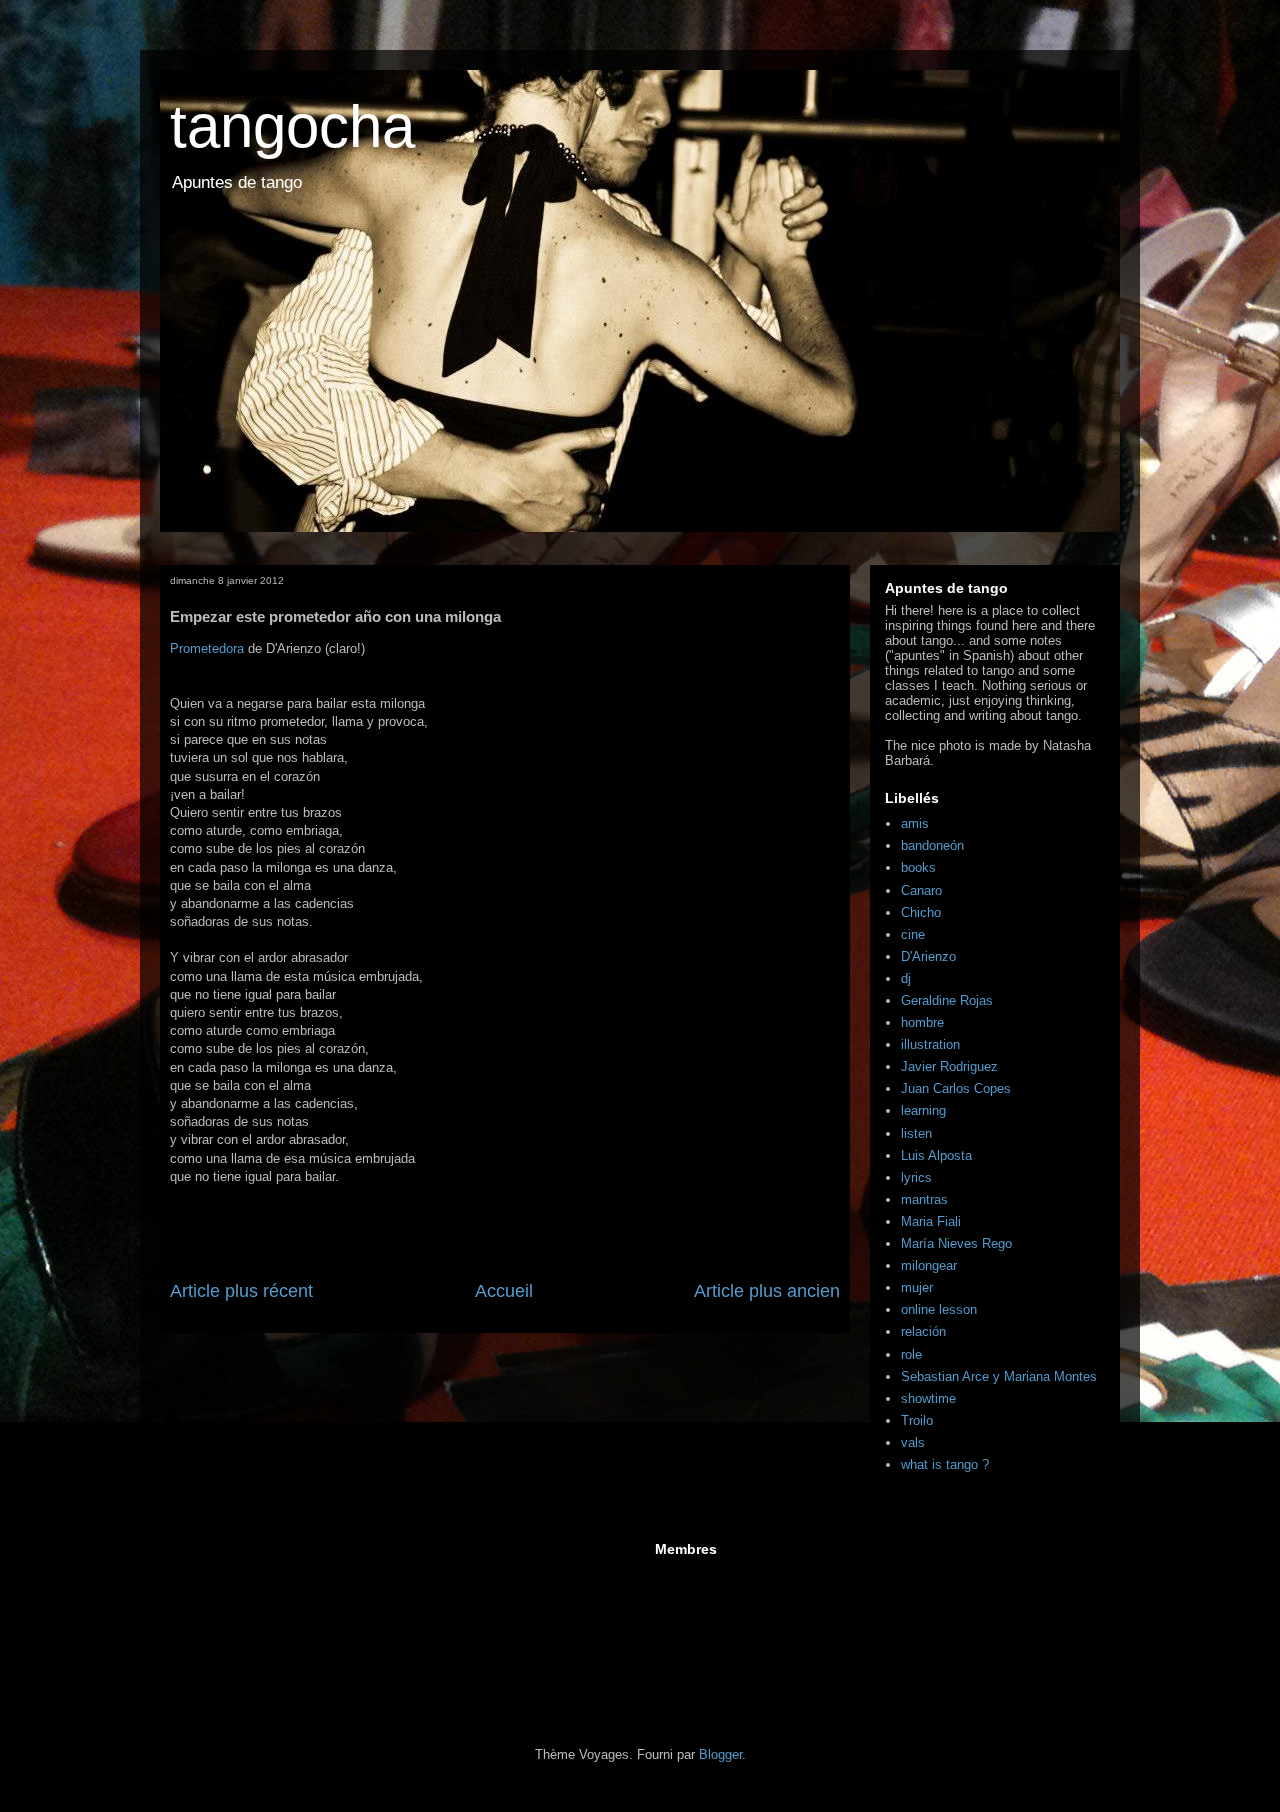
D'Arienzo (928, 956)
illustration (930, 1044)
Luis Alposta (936, 1155)
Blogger (720, 1754)
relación (923, 1331)
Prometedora (207, 648)
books (918, 867)
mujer (917, 1287)
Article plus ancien (767, 1291)
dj (906, 978)
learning (923, 1110)
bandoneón (932, 845)
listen (916, 1133)
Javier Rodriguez (949, 1066)
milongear (929, 1265)
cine (913, 934)
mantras (924, 1199)
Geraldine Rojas (947, 1000)
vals (913, 1442)
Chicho (921, 912)
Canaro (921, 890)
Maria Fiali (931, 1221)
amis (915, 823)
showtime (928, 1398)
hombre (922, 1022)
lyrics (916, 1177)
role (911, 1354)
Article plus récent (241, 1291)
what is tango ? (945, 1464)
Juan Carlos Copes (956, 1088)
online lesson (939, 1309)
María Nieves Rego (956, 1243)
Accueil (504, 1291)
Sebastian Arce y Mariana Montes (999, 1376)
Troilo (917, 1420)
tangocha (292, 126)
